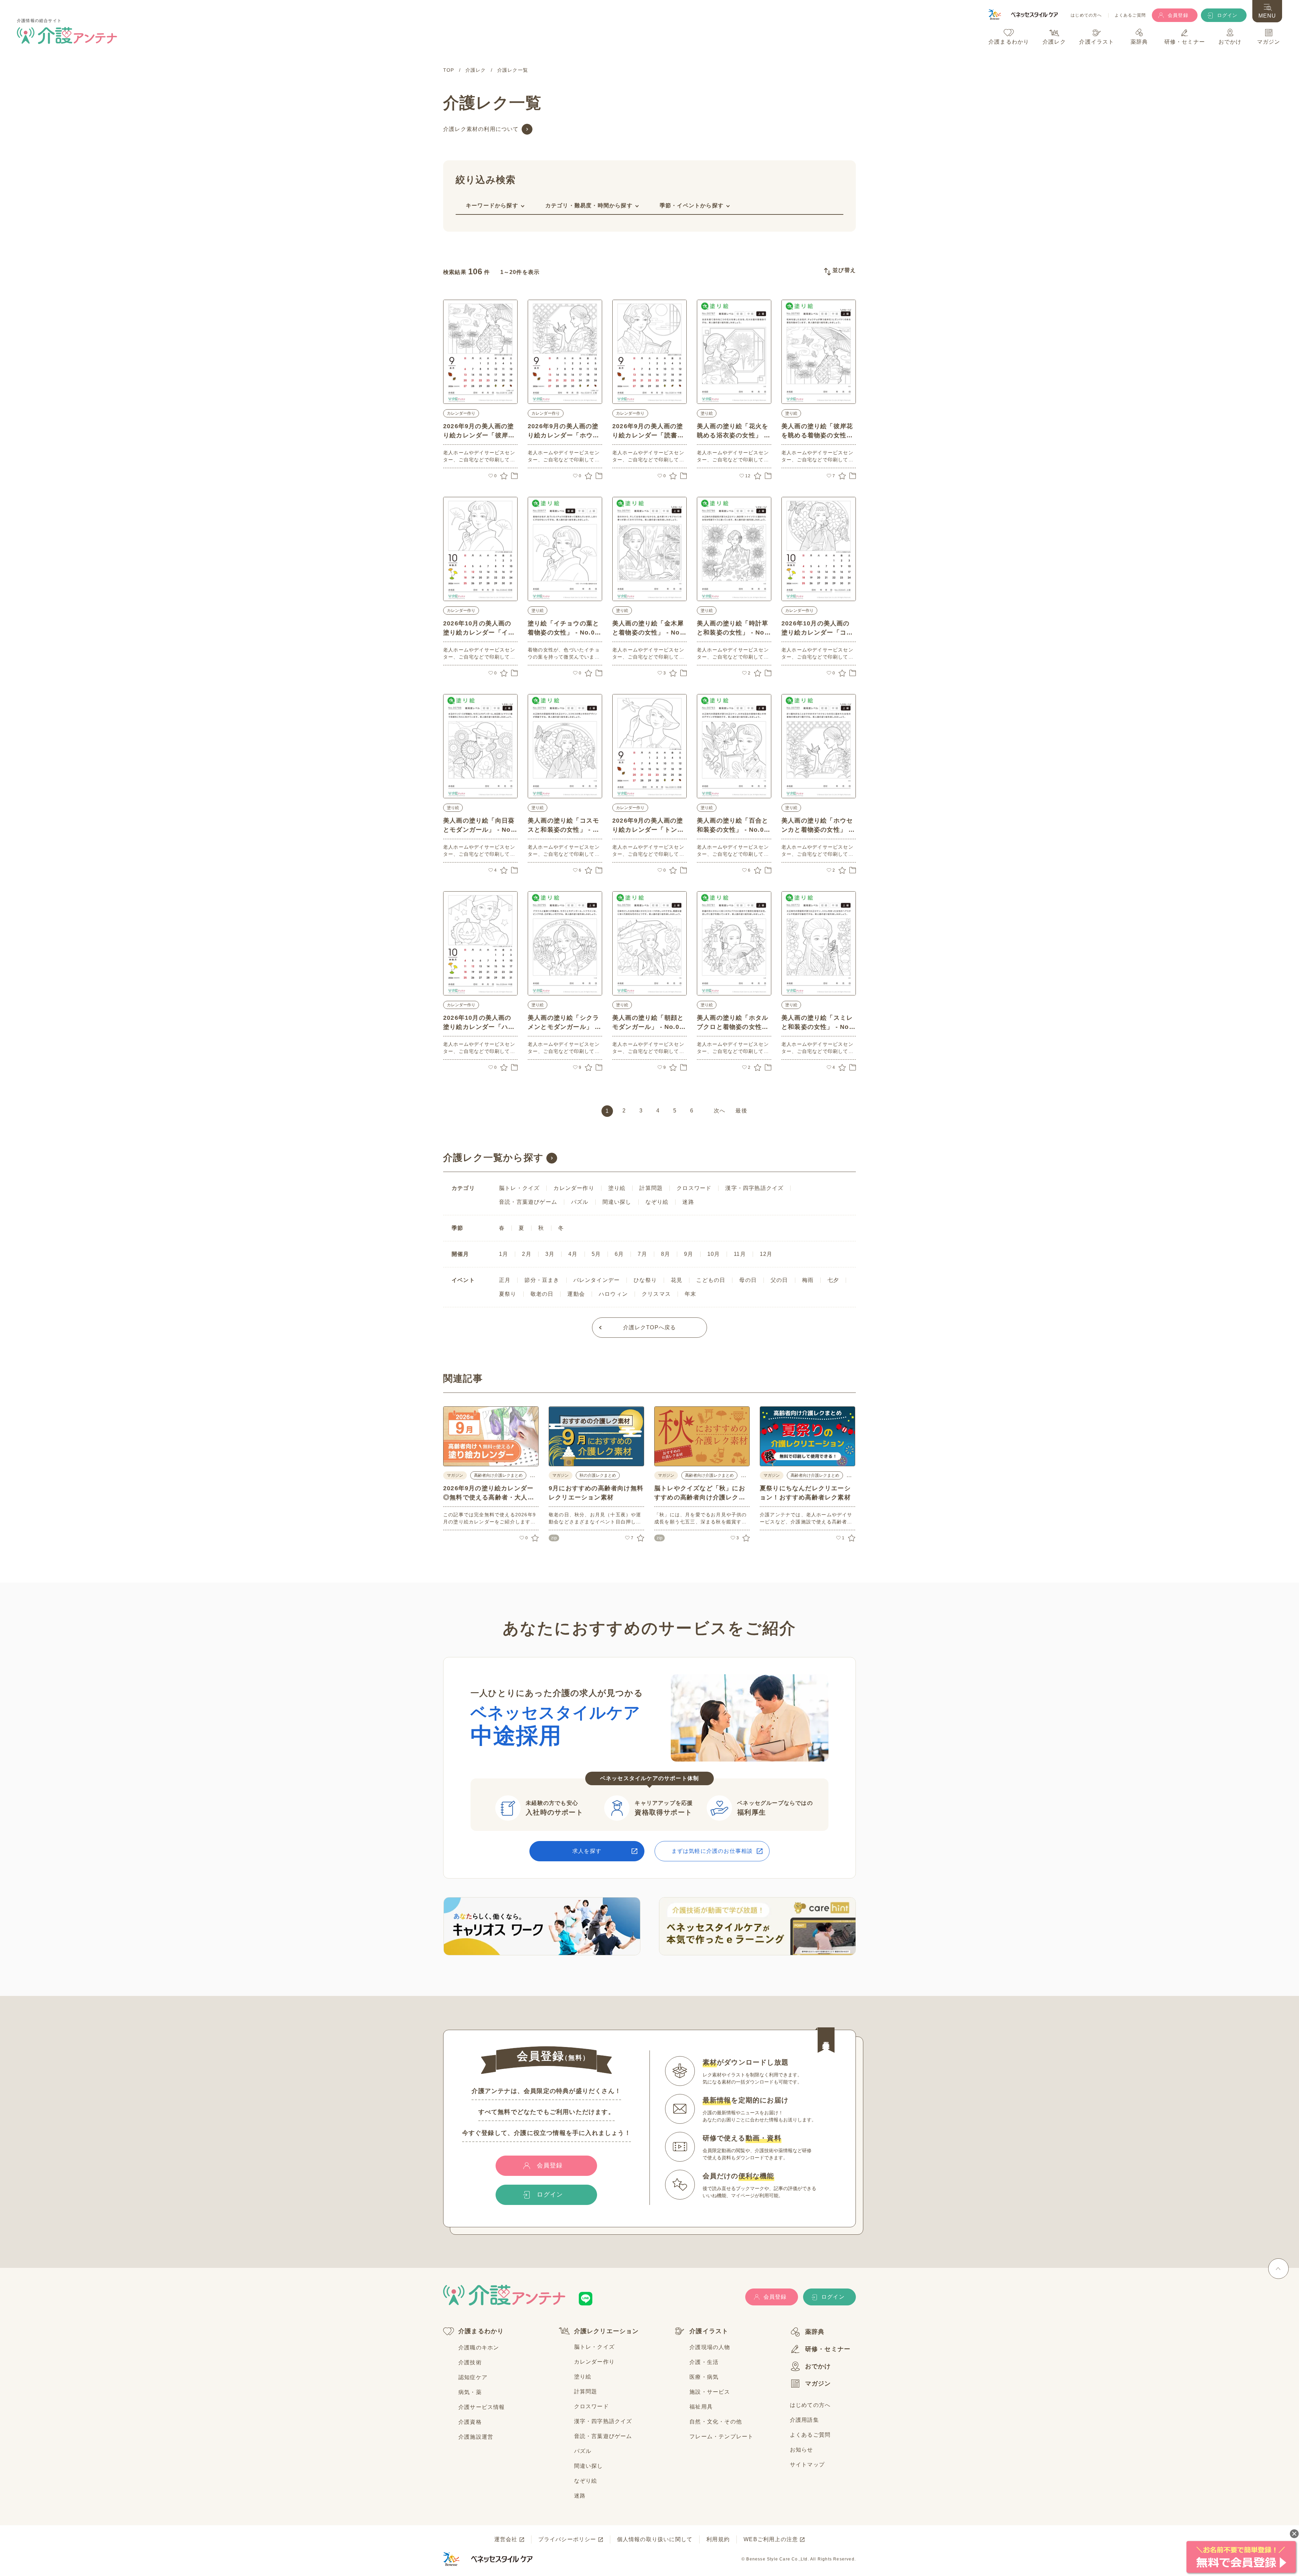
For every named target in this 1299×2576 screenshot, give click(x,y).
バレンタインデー (597, 1280)
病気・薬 (470, 2392)
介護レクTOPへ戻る (650, 1327)
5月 (596, 1254)
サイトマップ (807, 2465)
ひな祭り (645, 1280)
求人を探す (587, 1851)
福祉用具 (701, 2407)
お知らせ (802, 2450)
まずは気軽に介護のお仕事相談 (712, 1851)
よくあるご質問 (1130, 15)
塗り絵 (707, 413)
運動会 (576, 1294)
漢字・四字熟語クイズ (754, 1188)
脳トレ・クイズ (519, 1188)
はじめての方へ (1086, 15)
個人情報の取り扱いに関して (655, 2539)
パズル (580, 1202)
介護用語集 (804, 2420)
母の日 (748, 1280)
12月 (766, 1254)
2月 (527, 1254)
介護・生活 (704, 2362)
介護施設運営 (476, 2437)
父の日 (779, 1280)
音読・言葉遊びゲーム (528, 1202)
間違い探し (617, 1202)
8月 (666, 1254)
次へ (720, 1111)
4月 (573, 1254)
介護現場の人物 (710, 2347)
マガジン (818, 2384)
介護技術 (470, 2362)
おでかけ (818, 2366)
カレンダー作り (461, 413)
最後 (741, 1111)
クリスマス (656, 1294)
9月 (689, 1254)
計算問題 (651, 1188)
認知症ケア (473, 2377)
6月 (619, 1254)
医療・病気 (704, 2377)
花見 (677, 1280)
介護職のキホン (479, 2348)
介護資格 (470, 2422)
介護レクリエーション (607, 2331)
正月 (505, 1280)
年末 (690, 1294)
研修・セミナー (828, 2349)
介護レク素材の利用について (481, 129)
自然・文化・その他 (716, 2422)
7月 (642, 1254)
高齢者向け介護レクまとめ (498, 1475)
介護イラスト (709, 2331)
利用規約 (718, 2539)
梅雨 (808, 1280)
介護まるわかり (481, 2331)
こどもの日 (711, 1280)
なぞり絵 (657, 1202)
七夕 (833, 1280)
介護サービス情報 (482, 2407)
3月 (550, 1254)
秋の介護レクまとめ (598, 1475)
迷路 (688, 1202)
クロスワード (694, 1188)
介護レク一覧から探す (493, 1158)
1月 (504, 1254)
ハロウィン (613, 1294)
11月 (740, 1254)
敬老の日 (542, 1294)
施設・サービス (710, 2392)
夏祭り (508, 1294)
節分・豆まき (542, 1280)
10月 (714, 1254)
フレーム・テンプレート (721, 2436)
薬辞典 (815, 2332)
